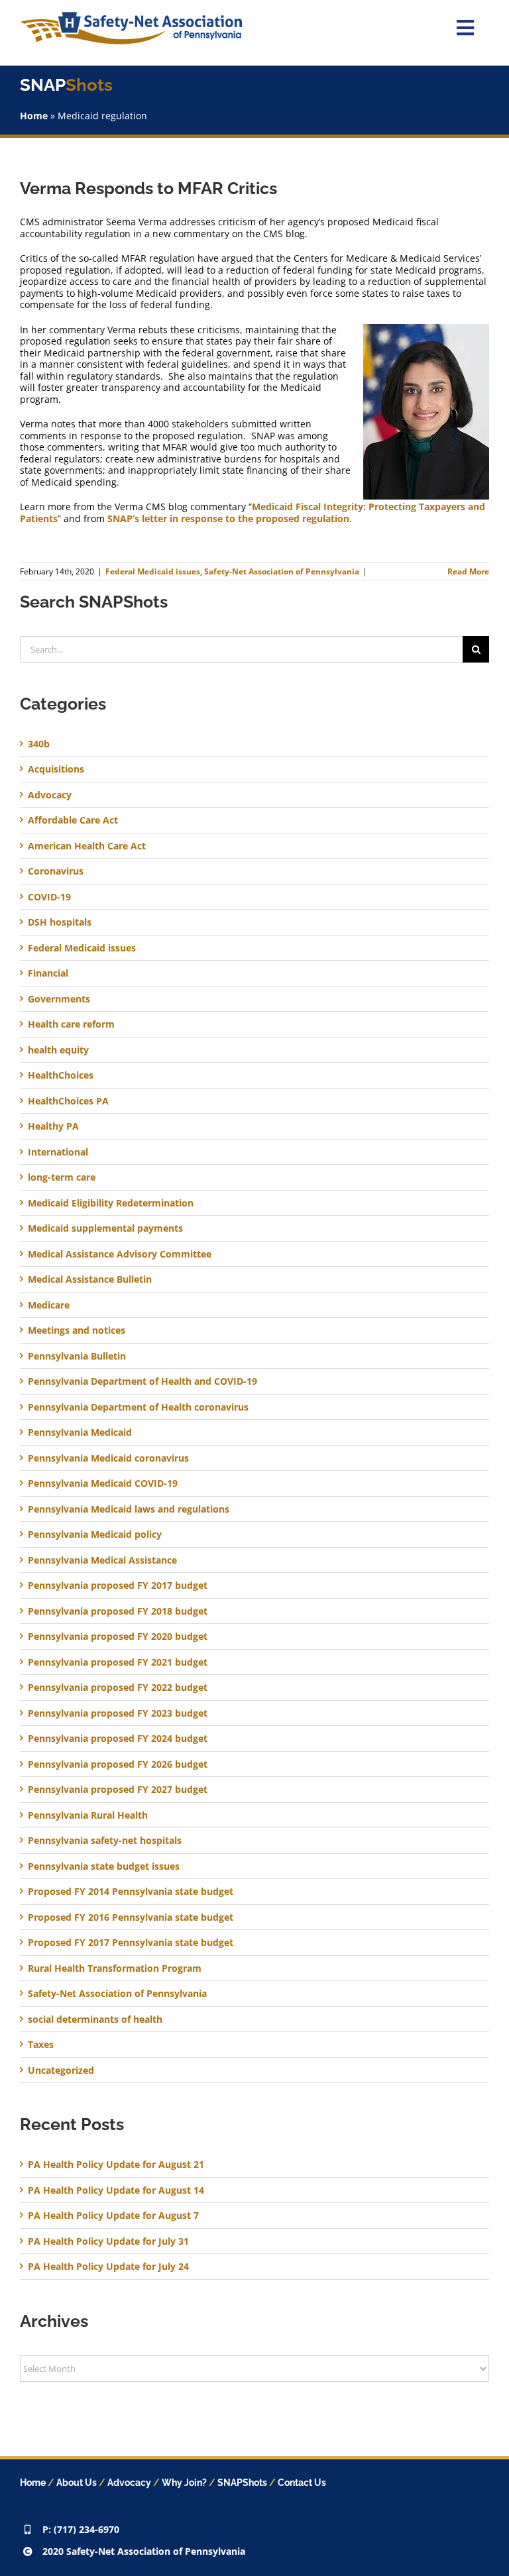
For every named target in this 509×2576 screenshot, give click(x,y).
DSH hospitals (60, 922)
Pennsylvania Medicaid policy (95, 1534)
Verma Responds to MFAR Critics (148, 188)
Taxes (41, 2045)
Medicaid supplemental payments (105, 1228)
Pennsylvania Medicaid (80, 1432)
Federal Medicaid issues (153, 571)
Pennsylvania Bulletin (77, 1356)
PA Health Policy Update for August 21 (116, 2164)
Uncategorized (61, 2070)
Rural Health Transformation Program (115, 1968)
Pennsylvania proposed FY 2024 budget (118, 1739)
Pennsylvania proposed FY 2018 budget (118, 1611)
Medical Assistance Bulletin (90, 1279)
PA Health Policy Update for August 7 (113, 2215)
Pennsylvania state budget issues (104, 1866)
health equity (58, 1050)
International (58, 1152)
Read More (468, 571)
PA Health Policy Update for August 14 (116, 2190)
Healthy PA (53, 1126)
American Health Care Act (87, 846)
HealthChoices (61, 1075)
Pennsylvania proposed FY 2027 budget (118, 1790)
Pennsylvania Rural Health (88, 1815)
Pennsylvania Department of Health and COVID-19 (142, 1381)
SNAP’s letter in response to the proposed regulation (228, 518)
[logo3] (131, 16)
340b (39, 744)
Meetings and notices (77, 1330)
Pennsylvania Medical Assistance (102, 1560)
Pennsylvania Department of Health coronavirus (138, 1407)
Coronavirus (56, 871)
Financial (48, 973)
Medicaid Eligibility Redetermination (112, 1203)
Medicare (49, 1305)
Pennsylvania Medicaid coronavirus (108, 1458)
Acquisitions (56, 769)
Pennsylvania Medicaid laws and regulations (129, 1509)
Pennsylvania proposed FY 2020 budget (118, 1637)
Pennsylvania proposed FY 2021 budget (118, 1662)
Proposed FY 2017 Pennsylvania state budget (131, 1943)
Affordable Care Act (73, 820)
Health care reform (71, 1024)
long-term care (62, 1177)
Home (34, 116)
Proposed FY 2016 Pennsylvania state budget (131, 1917)
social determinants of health (95, 2019)
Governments (59, 999)
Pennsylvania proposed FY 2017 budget (118, 1585)
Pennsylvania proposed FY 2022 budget (118, 1688)
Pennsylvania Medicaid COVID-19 (103, 1483)
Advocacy (50, 795)
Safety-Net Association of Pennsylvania (282, 571)
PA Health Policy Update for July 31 (108, 2241)
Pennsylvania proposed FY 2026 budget (118, 1764)
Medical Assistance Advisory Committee (120, 1254)
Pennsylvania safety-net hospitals (105, 1841)
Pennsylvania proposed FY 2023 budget (118, 1713)
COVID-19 (49, 897)
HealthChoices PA (68, 1101)
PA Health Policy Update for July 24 (108, 2266)
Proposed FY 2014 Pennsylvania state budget (131, 1892)
